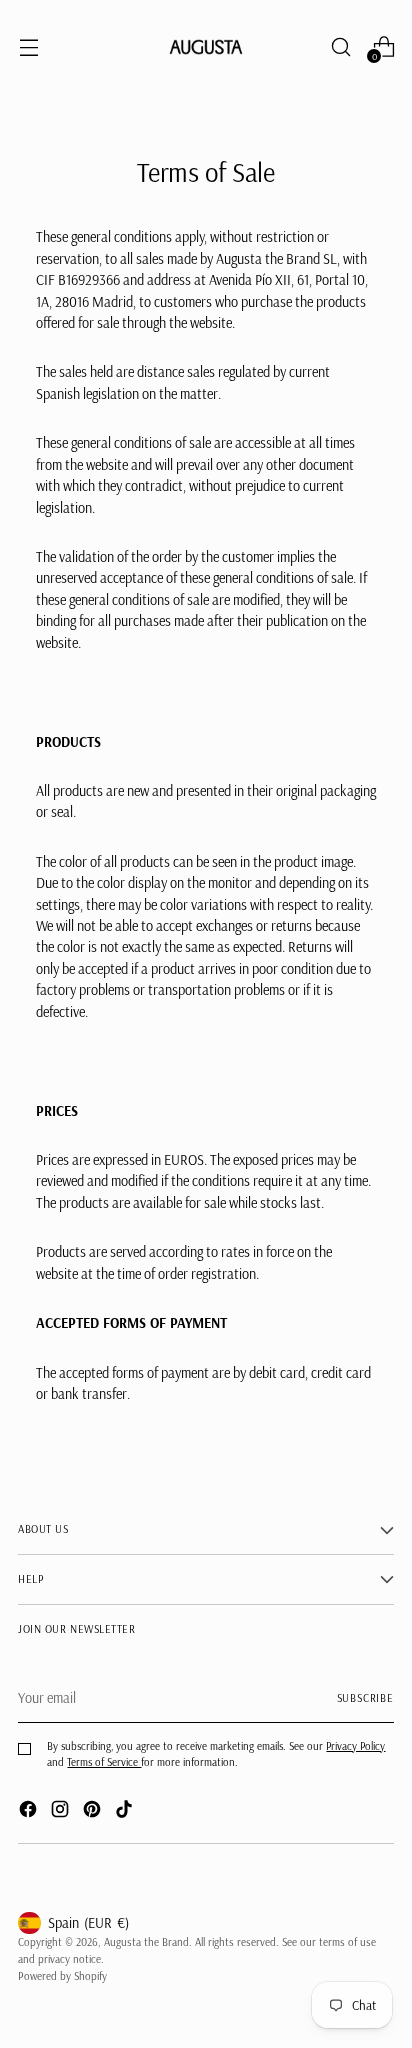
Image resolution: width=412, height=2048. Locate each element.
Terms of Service (104, 1762)
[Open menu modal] (28, 46)
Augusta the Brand (146, 1942)
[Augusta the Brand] (206, 47)
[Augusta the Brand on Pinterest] (94, 1812)
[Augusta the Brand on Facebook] (30, 1812)
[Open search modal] (340, 46)
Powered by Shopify (62, 1976)
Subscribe (366, 1698)
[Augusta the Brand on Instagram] (62, 1812)
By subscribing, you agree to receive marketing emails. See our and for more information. (216, 1753)
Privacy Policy (355, 1746)
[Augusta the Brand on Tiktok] (126, 1812)
